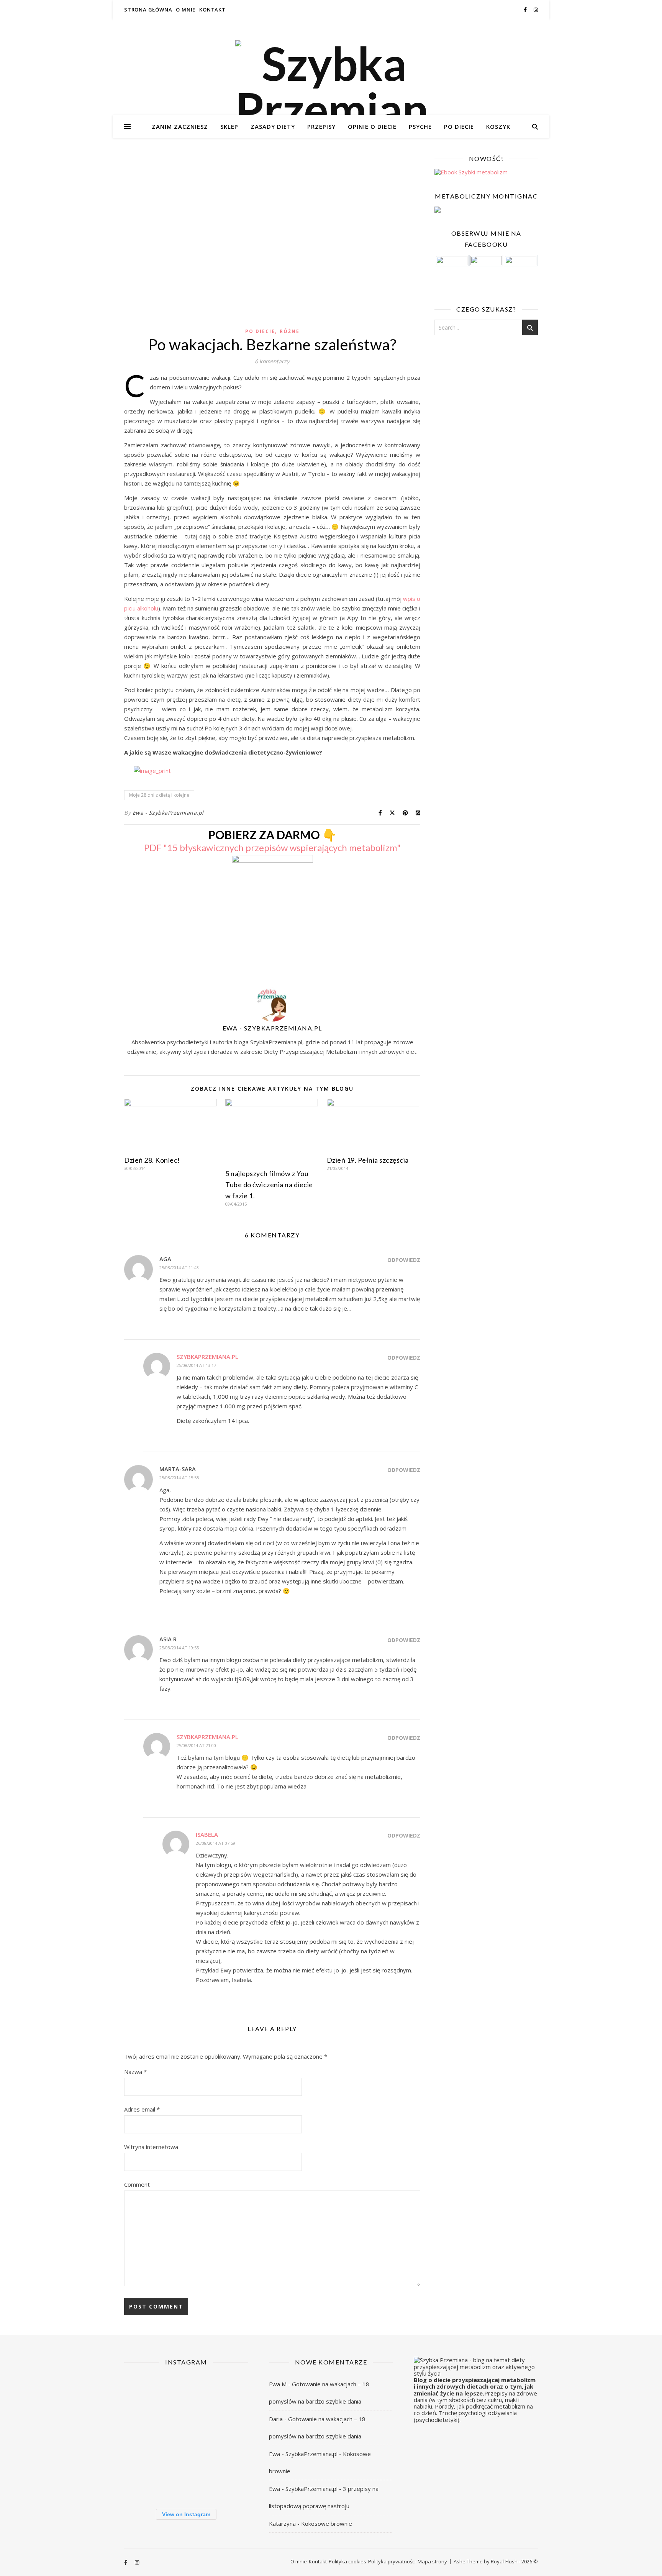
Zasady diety (273, 126)
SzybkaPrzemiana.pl (207, 1357)
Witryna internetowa (151, 2147)
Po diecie (459, 126)
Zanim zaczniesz (180, 126)
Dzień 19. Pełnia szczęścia (368, 1160)
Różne (290, 331)
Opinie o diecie (372, 126)
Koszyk (498, 126)
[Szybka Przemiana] (331, 86)
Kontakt (212, 10)
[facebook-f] (526, 10)
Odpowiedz (404, 1260)
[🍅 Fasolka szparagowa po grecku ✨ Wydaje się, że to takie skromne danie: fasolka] (143, 2480)
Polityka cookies (347, 2561)
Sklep (229, 126)
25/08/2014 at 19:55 (179, 1648)
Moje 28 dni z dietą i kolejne (159, 795)
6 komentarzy (272, 361)
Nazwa (135, 2072)
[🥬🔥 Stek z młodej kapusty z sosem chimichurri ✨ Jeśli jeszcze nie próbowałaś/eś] (229, 2480)
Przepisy (321, 126)
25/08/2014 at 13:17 (196, 1365)
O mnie (186, 10)
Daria (276, 2419)
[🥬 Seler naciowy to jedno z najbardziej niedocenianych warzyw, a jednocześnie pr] (229, 2395)
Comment (137, 2184)
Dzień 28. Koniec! (152, 1160)
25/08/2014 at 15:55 (179, 1478)
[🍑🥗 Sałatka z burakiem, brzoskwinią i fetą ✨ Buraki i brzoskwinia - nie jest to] (143, 2395)
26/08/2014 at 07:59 (215, 1843)
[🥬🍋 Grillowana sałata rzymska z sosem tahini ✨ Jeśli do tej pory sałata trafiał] (186, 2395)
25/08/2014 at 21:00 (196, 1745)
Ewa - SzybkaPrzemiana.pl (168, 813)
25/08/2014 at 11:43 (179, 1267)
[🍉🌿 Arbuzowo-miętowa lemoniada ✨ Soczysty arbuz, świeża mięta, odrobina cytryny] (186, 2437)
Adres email (142, 2109)
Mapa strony (432, 2561)
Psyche (420, 126)
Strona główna (148, 10)
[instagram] (536, 10)
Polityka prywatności (392, 2561)
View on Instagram (186, 2514)
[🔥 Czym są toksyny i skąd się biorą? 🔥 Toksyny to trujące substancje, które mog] (229, 2437)
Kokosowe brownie (327, 2523)
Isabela (207, 1834)
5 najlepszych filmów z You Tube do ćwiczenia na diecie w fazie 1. (269, 1185)
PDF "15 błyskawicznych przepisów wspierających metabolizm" (272, 847)
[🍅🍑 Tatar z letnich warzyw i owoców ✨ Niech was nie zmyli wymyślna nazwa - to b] (143, 2437)
